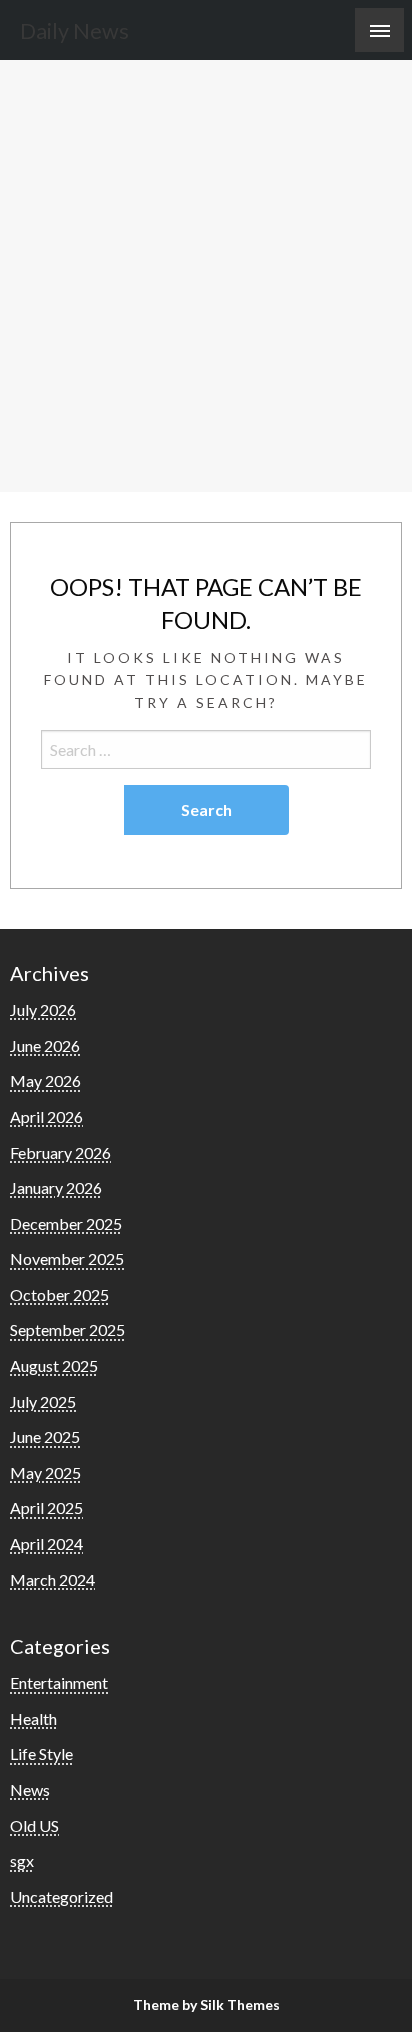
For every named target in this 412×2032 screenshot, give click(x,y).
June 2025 (45, 1436)
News (30, 1789)
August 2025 (54, 1365)
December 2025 (66, 1223)
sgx (22, 1860)
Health (33, 1718)
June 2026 (45, 1045)
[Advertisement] (206, 276)
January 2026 (56, 1187)
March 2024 (52, 1579)
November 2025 (67, 1258)
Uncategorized (61, 1896)
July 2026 (43, 1009)
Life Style (41, 1753)
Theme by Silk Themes (206, 2004)
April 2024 (46, 1543)
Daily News (74, 31)
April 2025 (46, 1507)
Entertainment (59, 1682)
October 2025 (59, 1294)
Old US (34, 1825)
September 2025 (67, 1329)
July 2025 (43, 1401)
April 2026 (46, 1116)
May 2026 (45, 1080)
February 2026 (60, 1152)
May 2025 (45, 1472)
